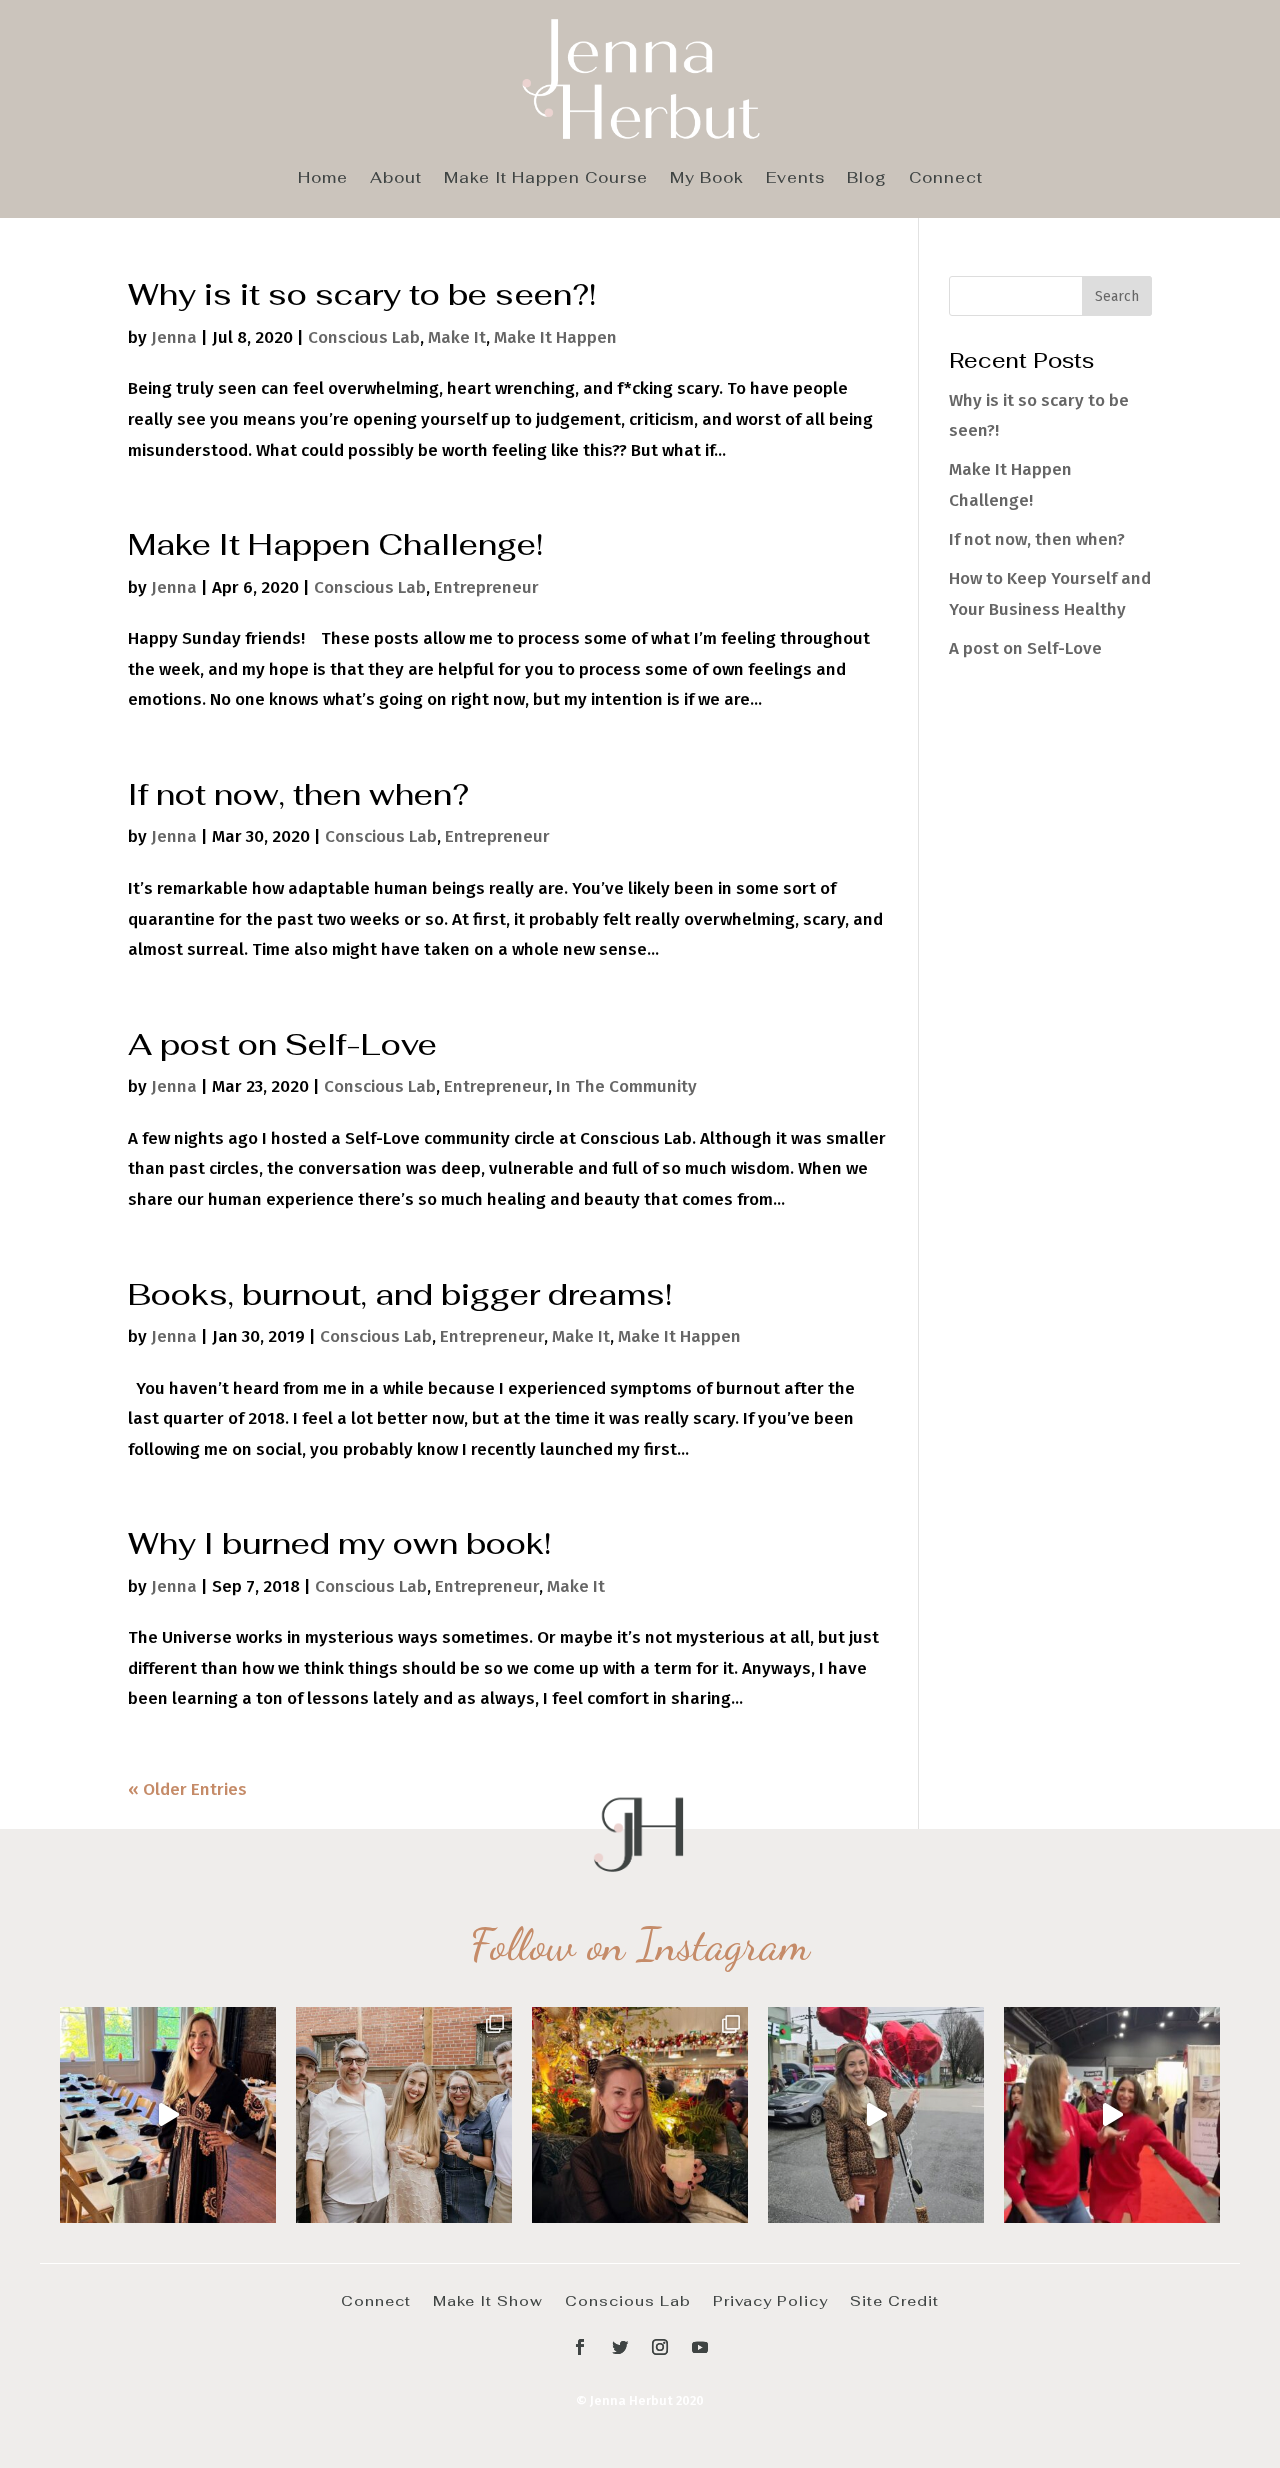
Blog (867, 179)
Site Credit (894, 2300)
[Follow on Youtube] (700, 2347)
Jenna (174, 337)
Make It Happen (555, 337)
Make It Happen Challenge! (335, 544)
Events (795, 179)
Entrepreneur (486, 587)
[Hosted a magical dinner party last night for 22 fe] (168, 2115)
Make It (457, 337)
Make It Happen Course (546, 179)
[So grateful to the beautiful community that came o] (404, 2115)
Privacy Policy (770, 2300)
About (396, 179)
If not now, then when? (298, 794)
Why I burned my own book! (339, 1543)
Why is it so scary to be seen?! (362, 294)
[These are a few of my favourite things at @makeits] (876, 2115)
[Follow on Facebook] (580, 2347)
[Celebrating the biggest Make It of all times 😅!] (640, 2115)
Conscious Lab (364, 337)
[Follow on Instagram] (660, 2347)
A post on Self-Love (282, 1044)
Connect (946, 179)
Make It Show (488, 2300)
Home (323, 179)
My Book (707, 179)
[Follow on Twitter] (620, 2347)
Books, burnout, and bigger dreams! (400, 1294)
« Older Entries (187, 1789)
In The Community (626, 1086)
